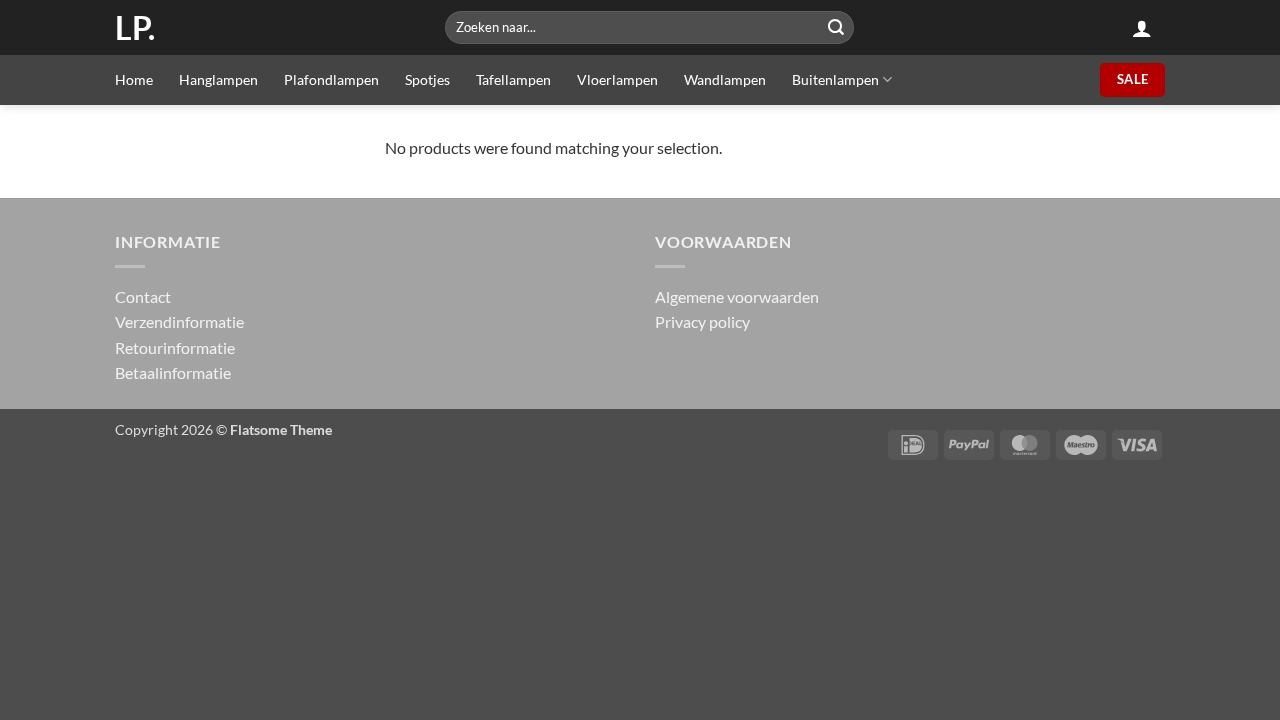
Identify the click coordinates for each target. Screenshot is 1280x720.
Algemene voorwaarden (737, 296)
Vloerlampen (617, 79)
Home (134, 79)
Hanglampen (218, 79)
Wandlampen (725, 79)
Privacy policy (702, 321)
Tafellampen (513, 79)
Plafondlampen (331, 79)
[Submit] (836, 27)
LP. (135, 28)
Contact (143, 296)
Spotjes (427, 79)
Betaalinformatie (173, 372)
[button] (1142, 28)
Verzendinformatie (179, 321)
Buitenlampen (835, 79)
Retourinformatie (175, 347)
